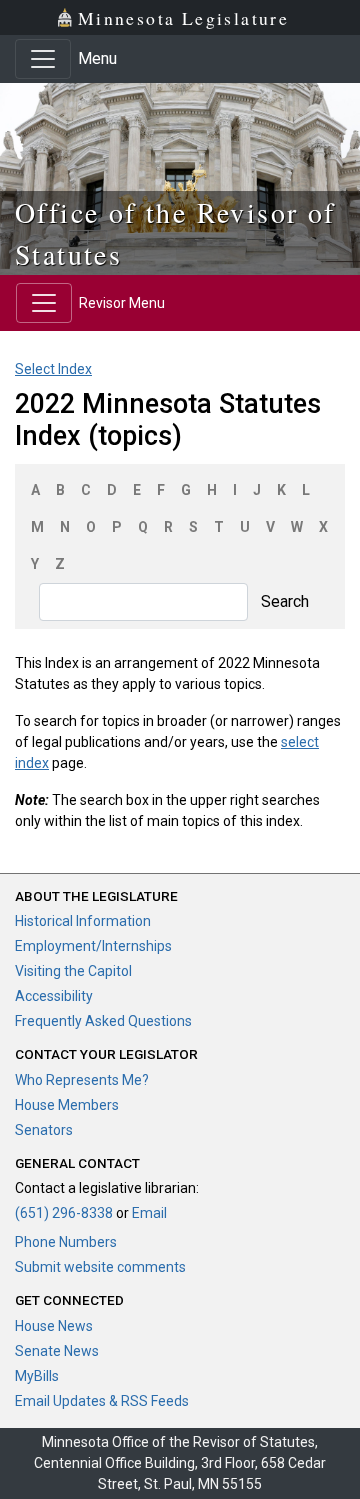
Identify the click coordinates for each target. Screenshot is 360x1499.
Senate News (57, 1351)
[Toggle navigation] (43, 59)
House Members (67, 1105)
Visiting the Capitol (73, 971)
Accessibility (54, 996)
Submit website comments (100, 1267)
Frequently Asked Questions (103, 1021)
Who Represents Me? (82, 1080)
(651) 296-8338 (64, 1213)
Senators (44, 1130)
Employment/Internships (93, 946)
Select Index (53, 369)
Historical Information (83, 921)
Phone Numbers (66, 1242)
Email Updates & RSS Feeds (102, 1401)
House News (54, 1326)
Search (285, 601)
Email (149, 1213)
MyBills (37, 1376)
